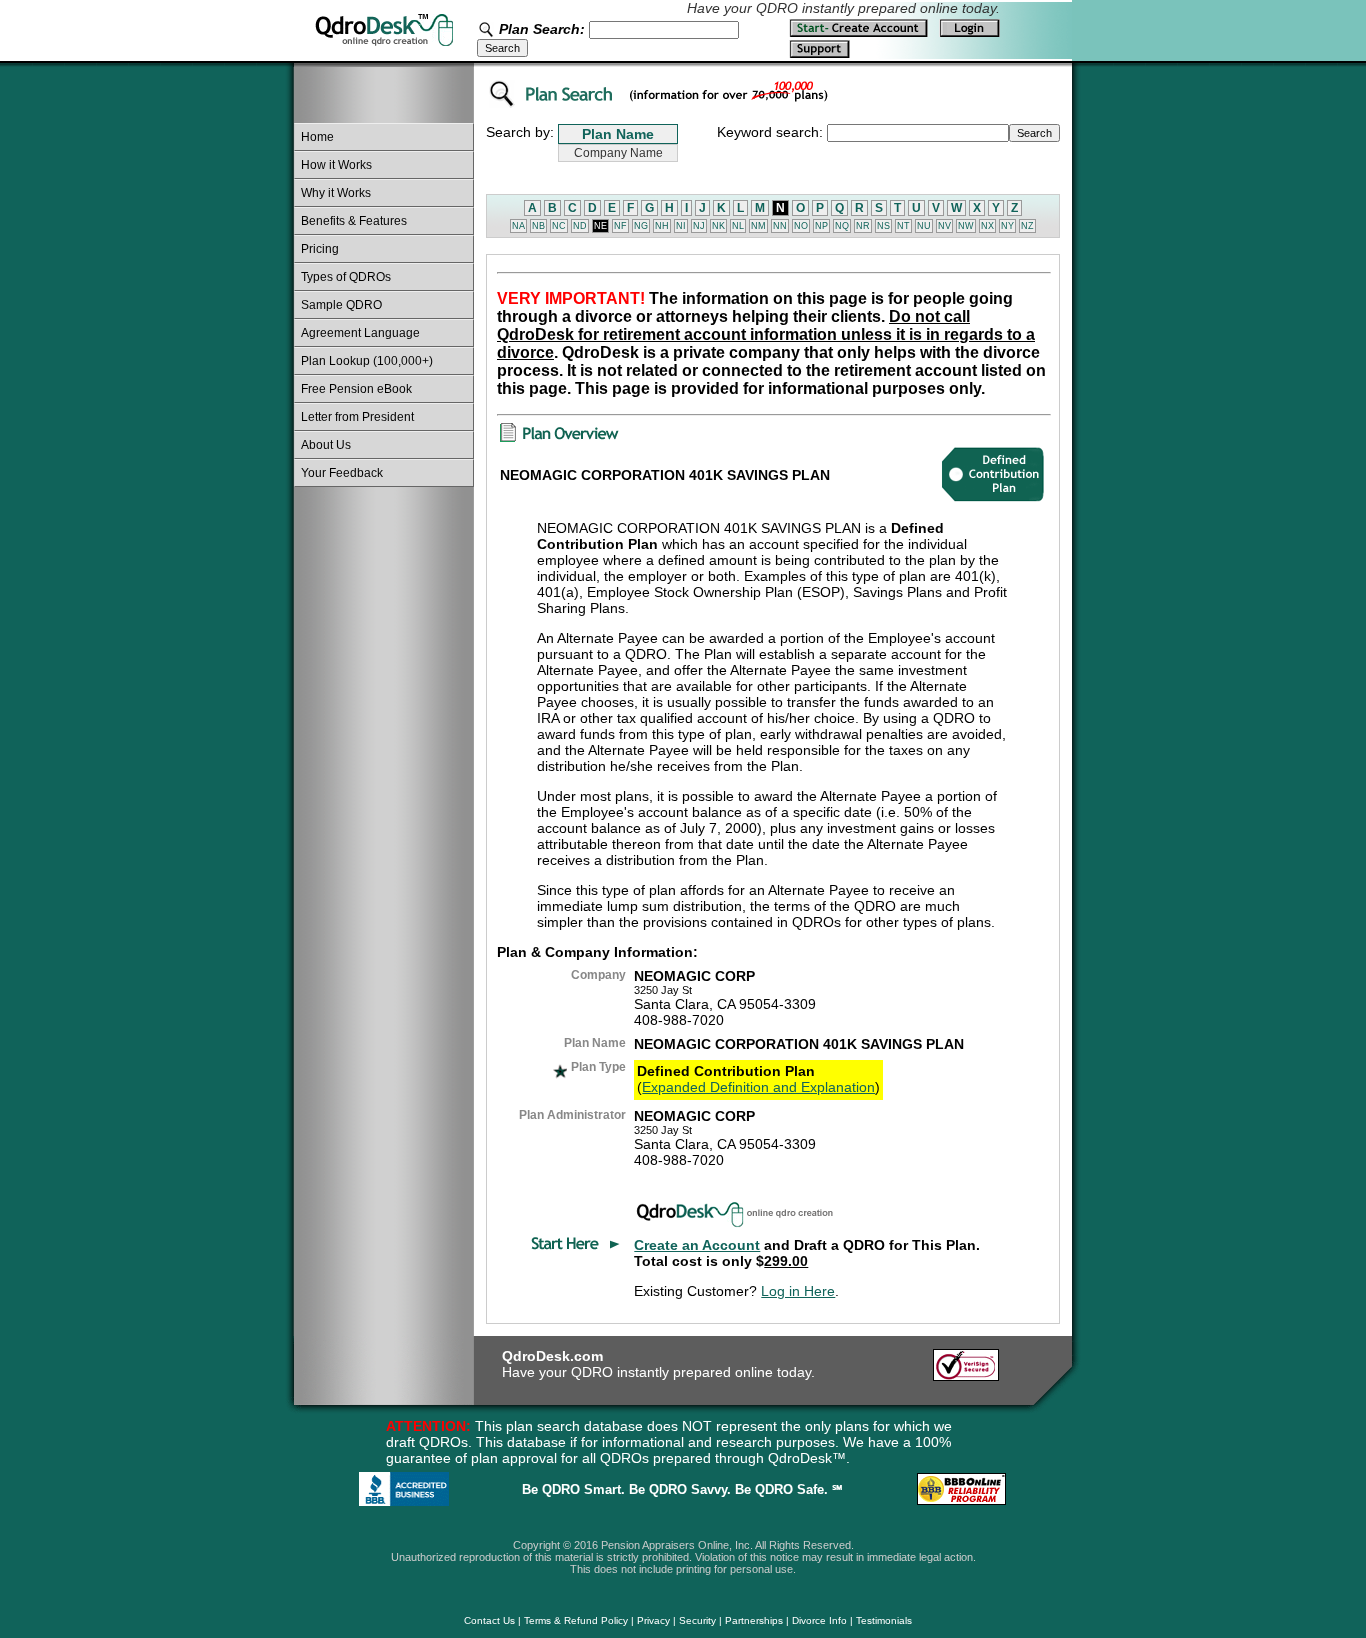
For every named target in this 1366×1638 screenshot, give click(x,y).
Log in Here (798, 1291)
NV (944, 226)
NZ (1027, 226)
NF (620, 226)
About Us (326, 445)
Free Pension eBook (356, 389)
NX (987, 226)
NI (681, 226)
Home (317, 137)
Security (697, 1620)
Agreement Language (360, 333)
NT (903, 226)
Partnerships (754, 1620)
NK (718, 226)
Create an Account (697, 1245)
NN (780, 226)
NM (758, 226)
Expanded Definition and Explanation (758, 1087)
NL (738, 226)
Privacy (653, 1620)
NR (863, 226)
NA (518, 226)
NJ (699, 226)
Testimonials (884, 1620)
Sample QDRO (341, 305)
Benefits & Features (354, 221)
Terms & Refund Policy (576, 1620)
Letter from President (357, 417)
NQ (842, 226)
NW (966, 226)
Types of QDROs (346, 277)
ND (580, 226)
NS (883, 226)
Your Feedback (342, 473)
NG (641, 226)
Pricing (320, 249)
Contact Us (489, 1620)
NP (821, 226)
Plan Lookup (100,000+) (367, 361)
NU (924, 226)
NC (559, 226)
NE (600, 226)
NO (801, 226)
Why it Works (336, 193)
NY (1007, 226)
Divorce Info (819, 1620)
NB (538, 226)
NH (662, 226)
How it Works (336, 165)
